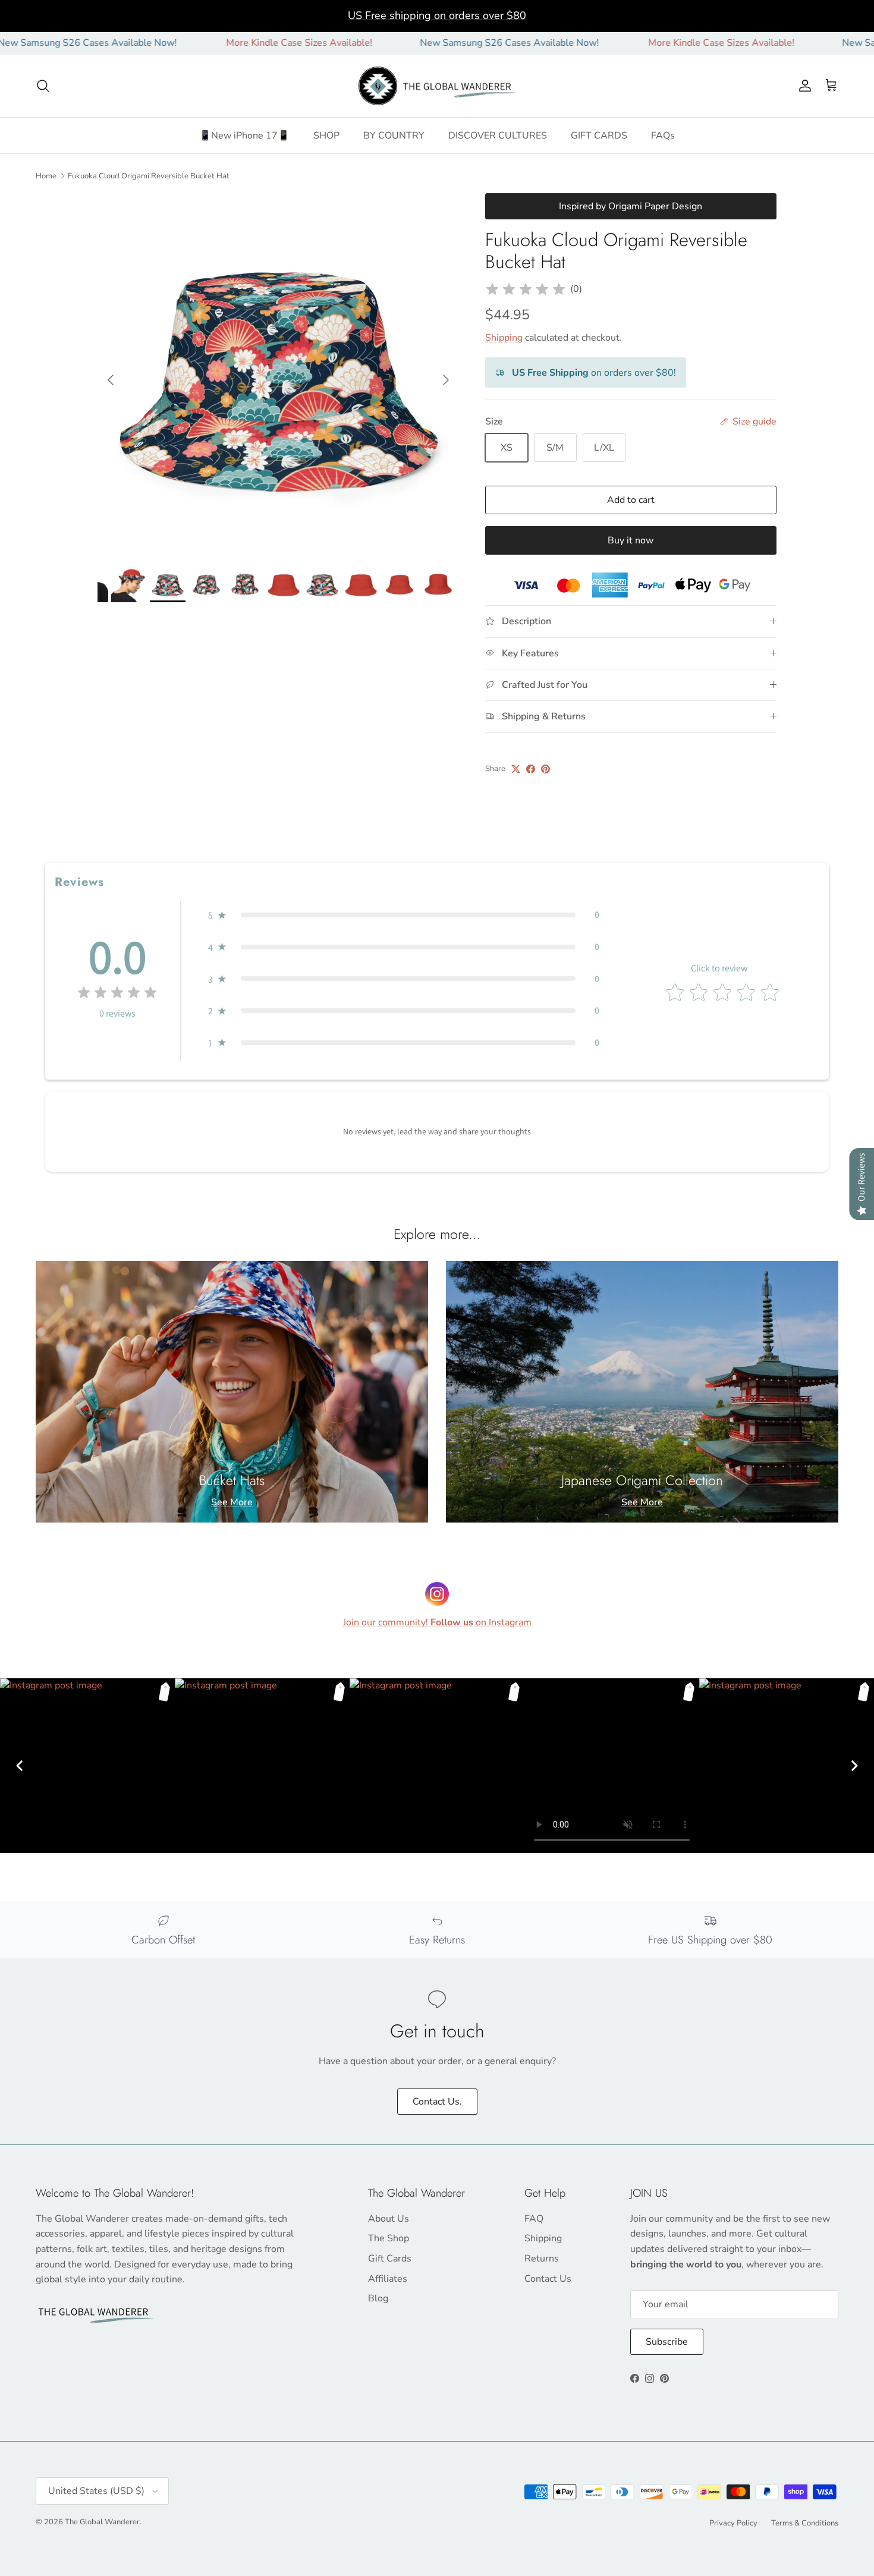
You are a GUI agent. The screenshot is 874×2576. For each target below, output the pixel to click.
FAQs (663, 136)
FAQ (534, 2219)
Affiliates (388, 2279)
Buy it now (631, 540)
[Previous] (20, 1766)
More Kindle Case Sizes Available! (222, 43)
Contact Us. (437, 2102)
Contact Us (548, 2279)
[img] (526, 290)
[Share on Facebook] (531, 769)
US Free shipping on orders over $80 (437, 15)
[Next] (854, 1766)
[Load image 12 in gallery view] (278, 374)
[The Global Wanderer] (437, 86)
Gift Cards (390, 2259)
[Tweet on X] (516, 769)
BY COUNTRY (394, 136)
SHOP (326, 136)
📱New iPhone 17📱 (244, 136)
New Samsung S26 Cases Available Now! (432, 43)
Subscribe (667, 2342)
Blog (378, 2298)
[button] (404, 915)
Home (46, 175)
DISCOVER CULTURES (498, 136)
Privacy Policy (733, 2523)
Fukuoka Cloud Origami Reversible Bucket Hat (149, 175)
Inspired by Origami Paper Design (631, 206)
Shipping (504, 338)
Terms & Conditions (805, 2523)
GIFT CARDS (599, 136)
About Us (389, 2219)
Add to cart (631, 500)
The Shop (389, 2238)
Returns (542, 2259)
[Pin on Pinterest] (546, 769)
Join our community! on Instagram (437, 1622)
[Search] (43, 86)
